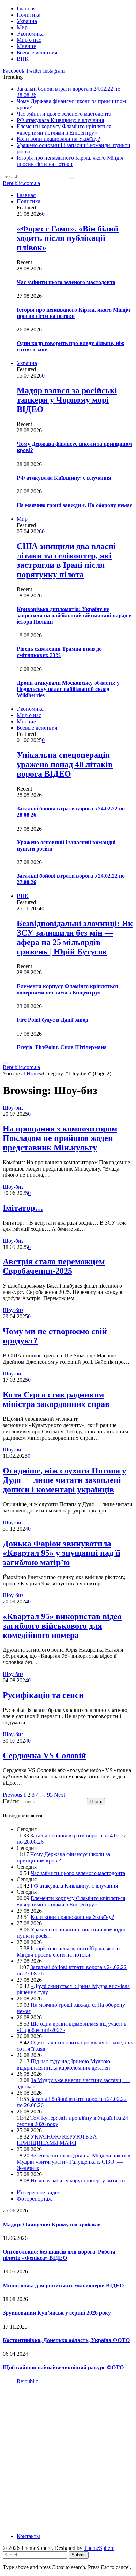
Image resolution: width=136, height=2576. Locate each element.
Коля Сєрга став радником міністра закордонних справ (56, 1399)
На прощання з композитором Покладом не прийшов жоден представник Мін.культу (60, 1138)
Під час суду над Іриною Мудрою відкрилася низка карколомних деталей (63, 2064)
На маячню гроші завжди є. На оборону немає (74, 505)
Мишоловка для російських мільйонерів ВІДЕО (63, 2285)
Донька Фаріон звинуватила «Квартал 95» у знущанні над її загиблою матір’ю (62, 1553)
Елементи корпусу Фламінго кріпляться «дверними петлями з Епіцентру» (64, 129)
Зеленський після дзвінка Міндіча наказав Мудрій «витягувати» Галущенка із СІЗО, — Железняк (74, 2162)
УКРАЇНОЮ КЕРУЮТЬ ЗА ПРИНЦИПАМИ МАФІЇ (57, 2140)
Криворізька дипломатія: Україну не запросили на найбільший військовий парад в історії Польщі (74, 615)
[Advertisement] (68, 2458)
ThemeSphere (99, 2548)
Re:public (27, 2381)
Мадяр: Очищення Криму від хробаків (52, 2224)
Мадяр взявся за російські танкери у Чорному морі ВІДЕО (67, 400)
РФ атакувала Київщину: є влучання (60, 120)
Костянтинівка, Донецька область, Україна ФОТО (66, 2340)
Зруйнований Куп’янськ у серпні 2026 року (57, 2313)
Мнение (26, 46)
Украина (27, 21)
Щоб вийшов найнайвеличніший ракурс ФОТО (63, 2367)
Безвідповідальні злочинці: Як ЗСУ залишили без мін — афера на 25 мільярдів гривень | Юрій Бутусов (75, 938)
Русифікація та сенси (43, 1695)
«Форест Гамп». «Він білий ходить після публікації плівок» (68, 238)
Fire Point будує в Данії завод (52, 1020)
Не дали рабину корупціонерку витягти (78, 2181)
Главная (26, 9)
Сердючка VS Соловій (44, 1755)
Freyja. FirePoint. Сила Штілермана (62, 1047)
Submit (79, 2555)
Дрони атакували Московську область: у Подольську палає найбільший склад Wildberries (68, 689)
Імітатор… (23, 1208)
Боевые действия (37, 52)
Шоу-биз (13, 1108)
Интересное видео (39, 2192)
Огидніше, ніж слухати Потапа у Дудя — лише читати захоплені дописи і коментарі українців (65, 1480)
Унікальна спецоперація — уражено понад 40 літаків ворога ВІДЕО (69, 764)
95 (50, 1795)
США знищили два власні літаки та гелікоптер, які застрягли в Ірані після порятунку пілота (66, 560)
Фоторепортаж (34, 2199)
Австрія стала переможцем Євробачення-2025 (54, 1266)
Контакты (28, 2536)
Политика (29, 15)
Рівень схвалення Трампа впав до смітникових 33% (59, 652)
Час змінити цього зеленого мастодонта (64, 114)
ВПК (23, 59)
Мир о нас (29, 40)
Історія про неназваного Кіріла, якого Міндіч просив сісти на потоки (70, 161)
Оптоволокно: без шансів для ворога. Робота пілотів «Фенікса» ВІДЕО (59, 2255)
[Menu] (6, 1063)
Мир (22, 27)
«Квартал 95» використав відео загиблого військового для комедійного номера (62, 1626)
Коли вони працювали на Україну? (58, 139)
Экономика (30, 34)
